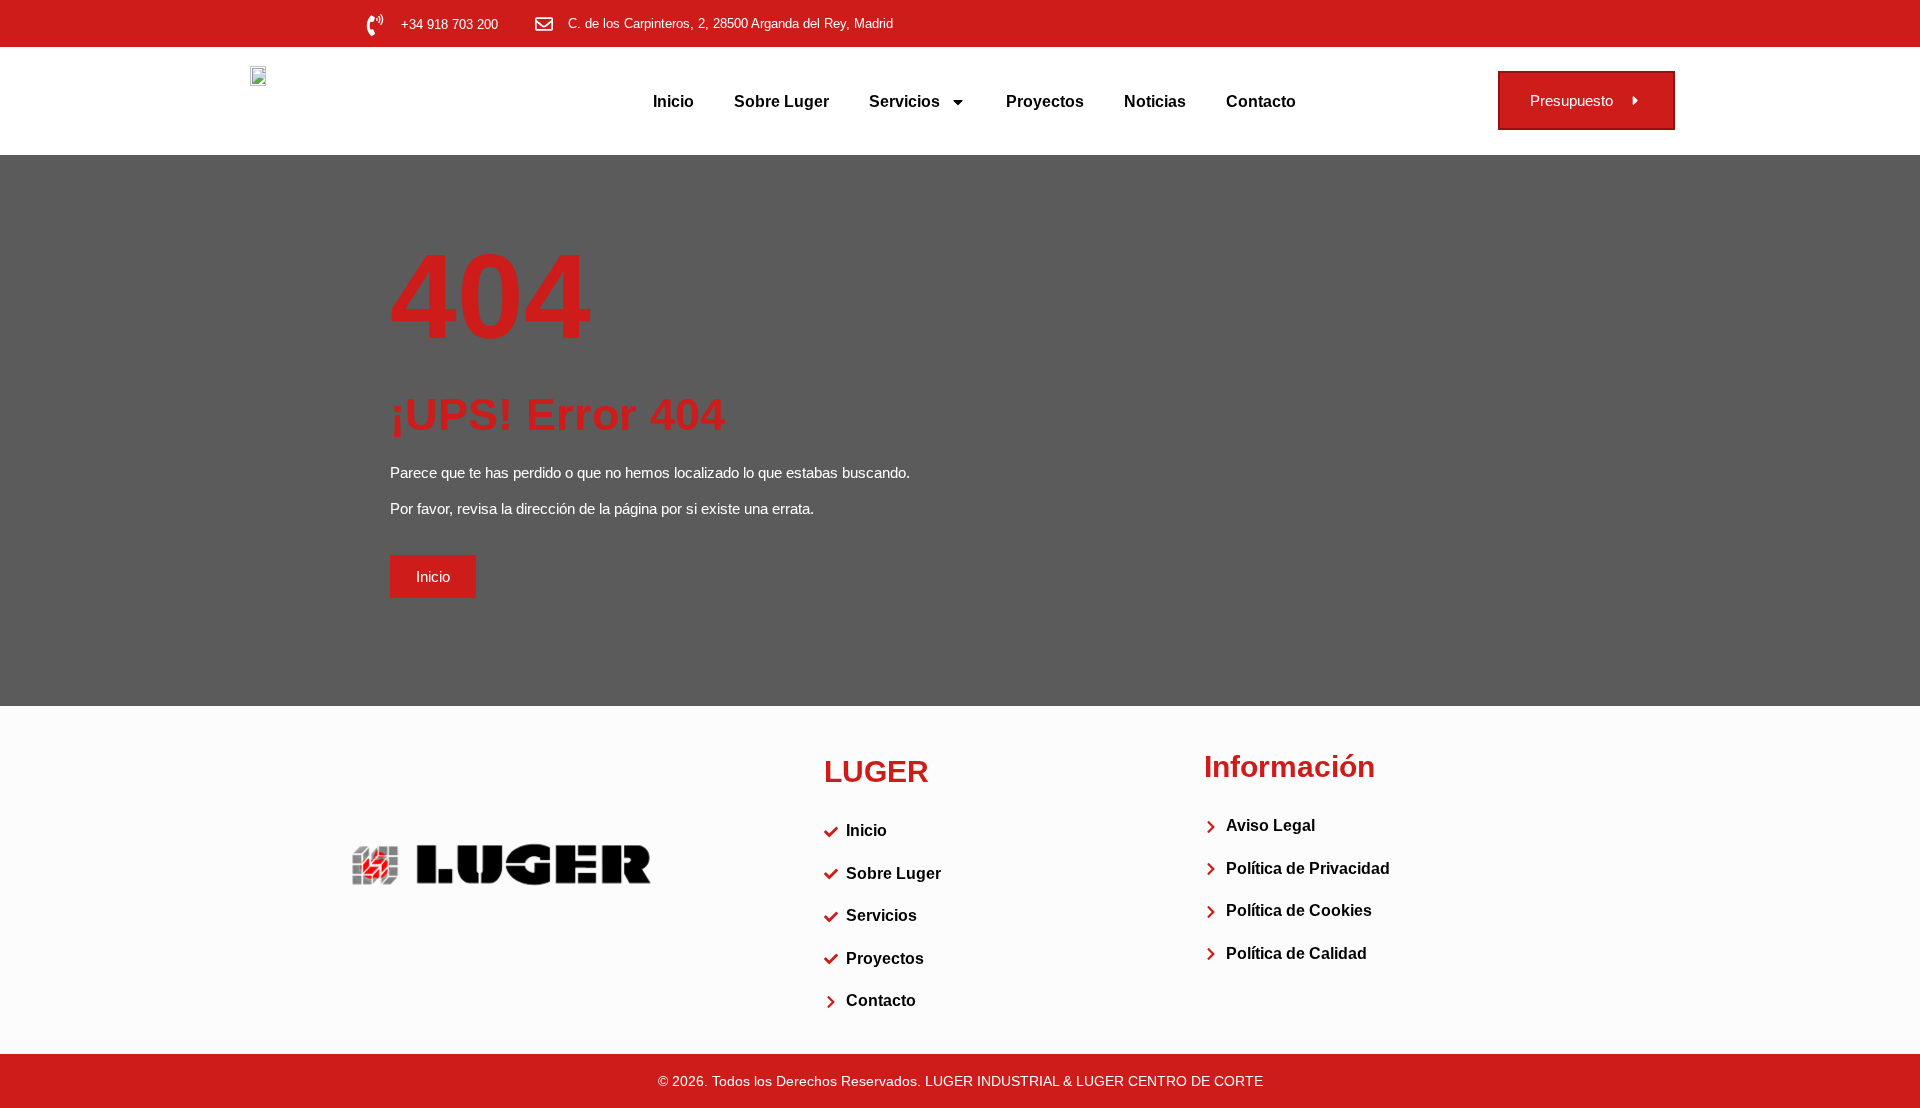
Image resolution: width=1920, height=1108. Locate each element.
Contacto (1261, 101)
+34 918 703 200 (449, 24)
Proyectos (1045, 101)
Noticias (1155, 101)
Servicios (904, 101)
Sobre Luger (781, 101)
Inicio (673, 101)
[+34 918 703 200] (375, 25)
